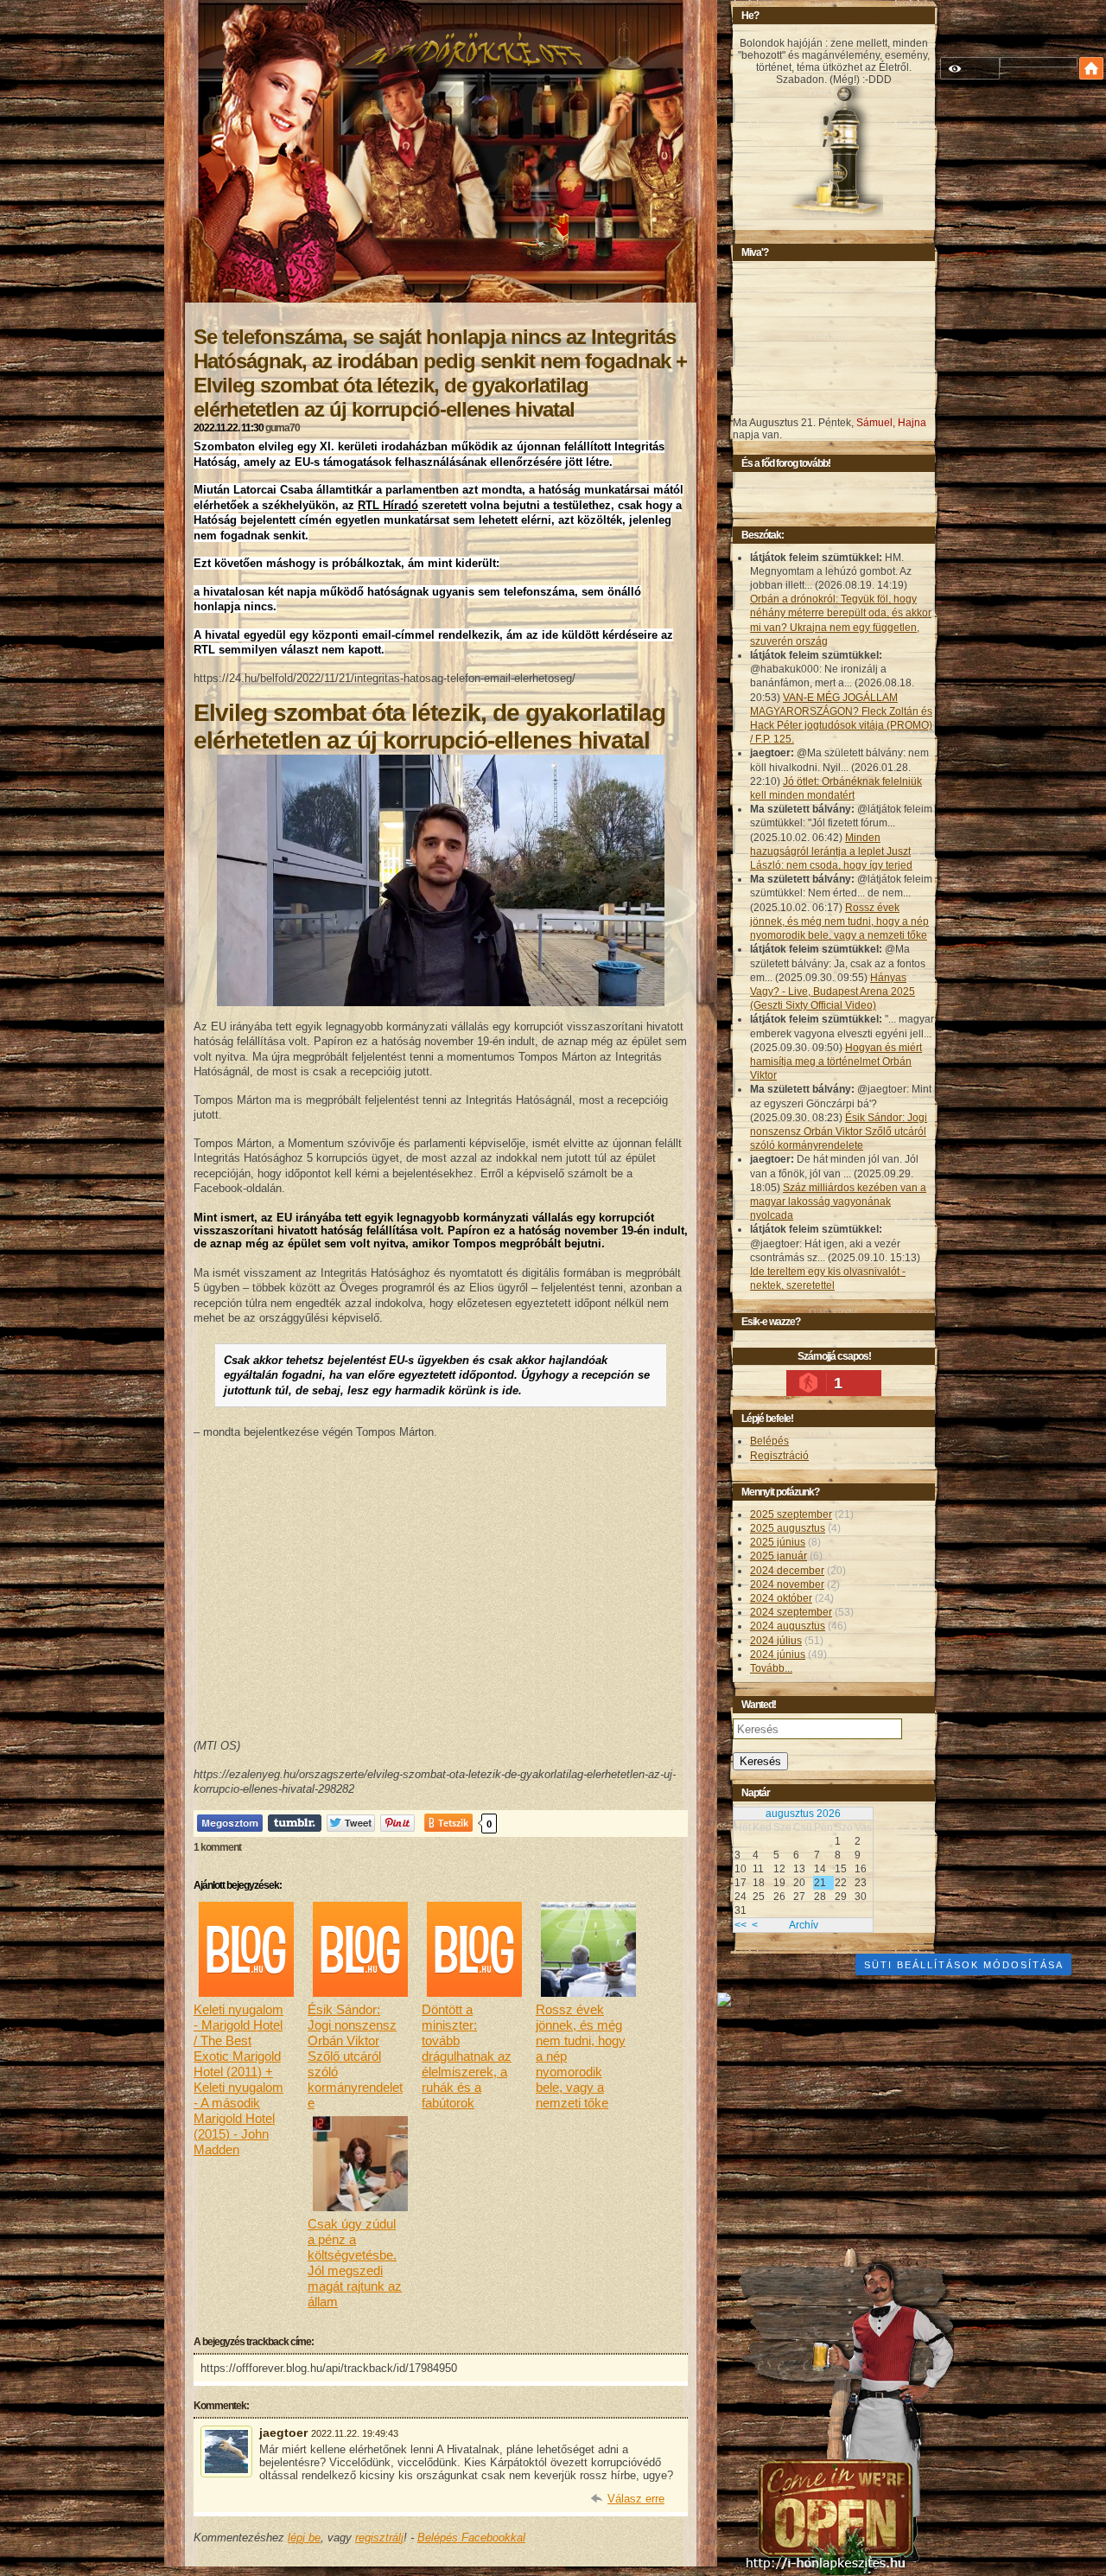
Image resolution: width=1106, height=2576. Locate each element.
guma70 (283, 428)
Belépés (769, 1441)
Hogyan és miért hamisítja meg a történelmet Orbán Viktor (836, 1062)
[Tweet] (351, 1823)
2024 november (787, 1584)
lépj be (304, 2538)
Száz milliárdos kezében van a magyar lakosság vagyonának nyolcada (838, 1202)
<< (741, 1925)
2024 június (778, 1655)
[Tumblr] (295, 1823)
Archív (804, 1925)
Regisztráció (779, 1456)
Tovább (771, 1668)
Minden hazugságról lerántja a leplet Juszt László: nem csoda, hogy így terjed (831, 851)
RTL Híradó (388, 505)
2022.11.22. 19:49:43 (355, 2433)
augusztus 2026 (803, 1814)
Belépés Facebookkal (471, 2538)
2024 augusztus (788, 1626)
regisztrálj (379, 2538)
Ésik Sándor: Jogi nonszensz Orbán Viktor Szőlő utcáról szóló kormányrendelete (839, 1132)
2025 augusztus (788, 1528)
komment (217, 1847)
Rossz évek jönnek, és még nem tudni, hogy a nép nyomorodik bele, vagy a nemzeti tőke (839, 921)
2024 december (787, 1571)
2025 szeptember (791, 1514)
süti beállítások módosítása (964, 1965)
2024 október (781, 1598)
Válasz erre (636, 2499)
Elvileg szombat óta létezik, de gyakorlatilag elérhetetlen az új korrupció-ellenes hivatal (429, 727)
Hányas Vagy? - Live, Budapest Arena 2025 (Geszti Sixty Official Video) (833, 992)
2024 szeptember (791, 1612)
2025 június (778, 1542)
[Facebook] (230, 1823)
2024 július (776, 1641)
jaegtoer (283, 2433)
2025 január (779, 1556)
